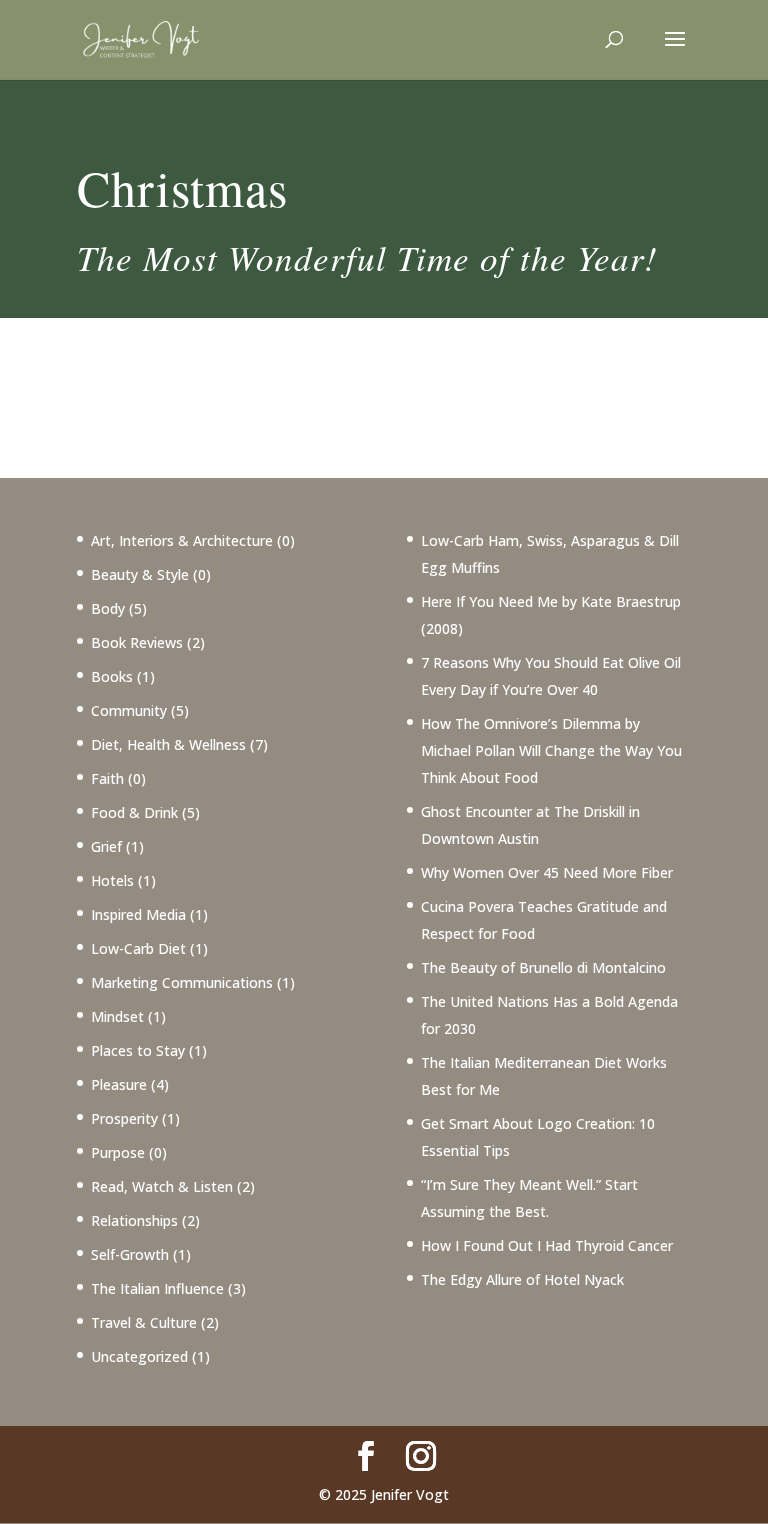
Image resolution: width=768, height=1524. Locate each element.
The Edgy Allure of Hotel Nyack (522, 1279)
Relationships (134, 1220)
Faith (107, 778)
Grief (106, 846)
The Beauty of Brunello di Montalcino (543, 967)
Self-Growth (130, 1254)
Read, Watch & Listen (162, 1186)
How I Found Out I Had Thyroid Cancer (547, 1245)
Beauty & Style (140, 574)
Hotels (112, 880)
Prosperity (124, 1118)
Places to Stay (138, 1050)
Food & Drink (134, 812)
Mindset (117, 1016)
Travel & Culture (144, 1322)
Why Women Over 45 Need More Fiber (547, 872)
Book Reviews (137, 642)
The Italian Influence (157, 1288)
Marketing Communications (182, 982)
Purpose (118, 1152)
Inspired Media (138, 914)
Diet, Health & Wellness (168, 744)
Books (112, 676)
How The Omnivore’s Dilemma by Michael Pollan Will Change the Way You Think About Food (551, 750)
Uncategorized (139, 1356)
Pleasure (119, 1084)
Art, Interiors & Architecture (182, 540)
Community (129, 710)
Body (108, 608)
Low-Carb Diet (138, 948)
